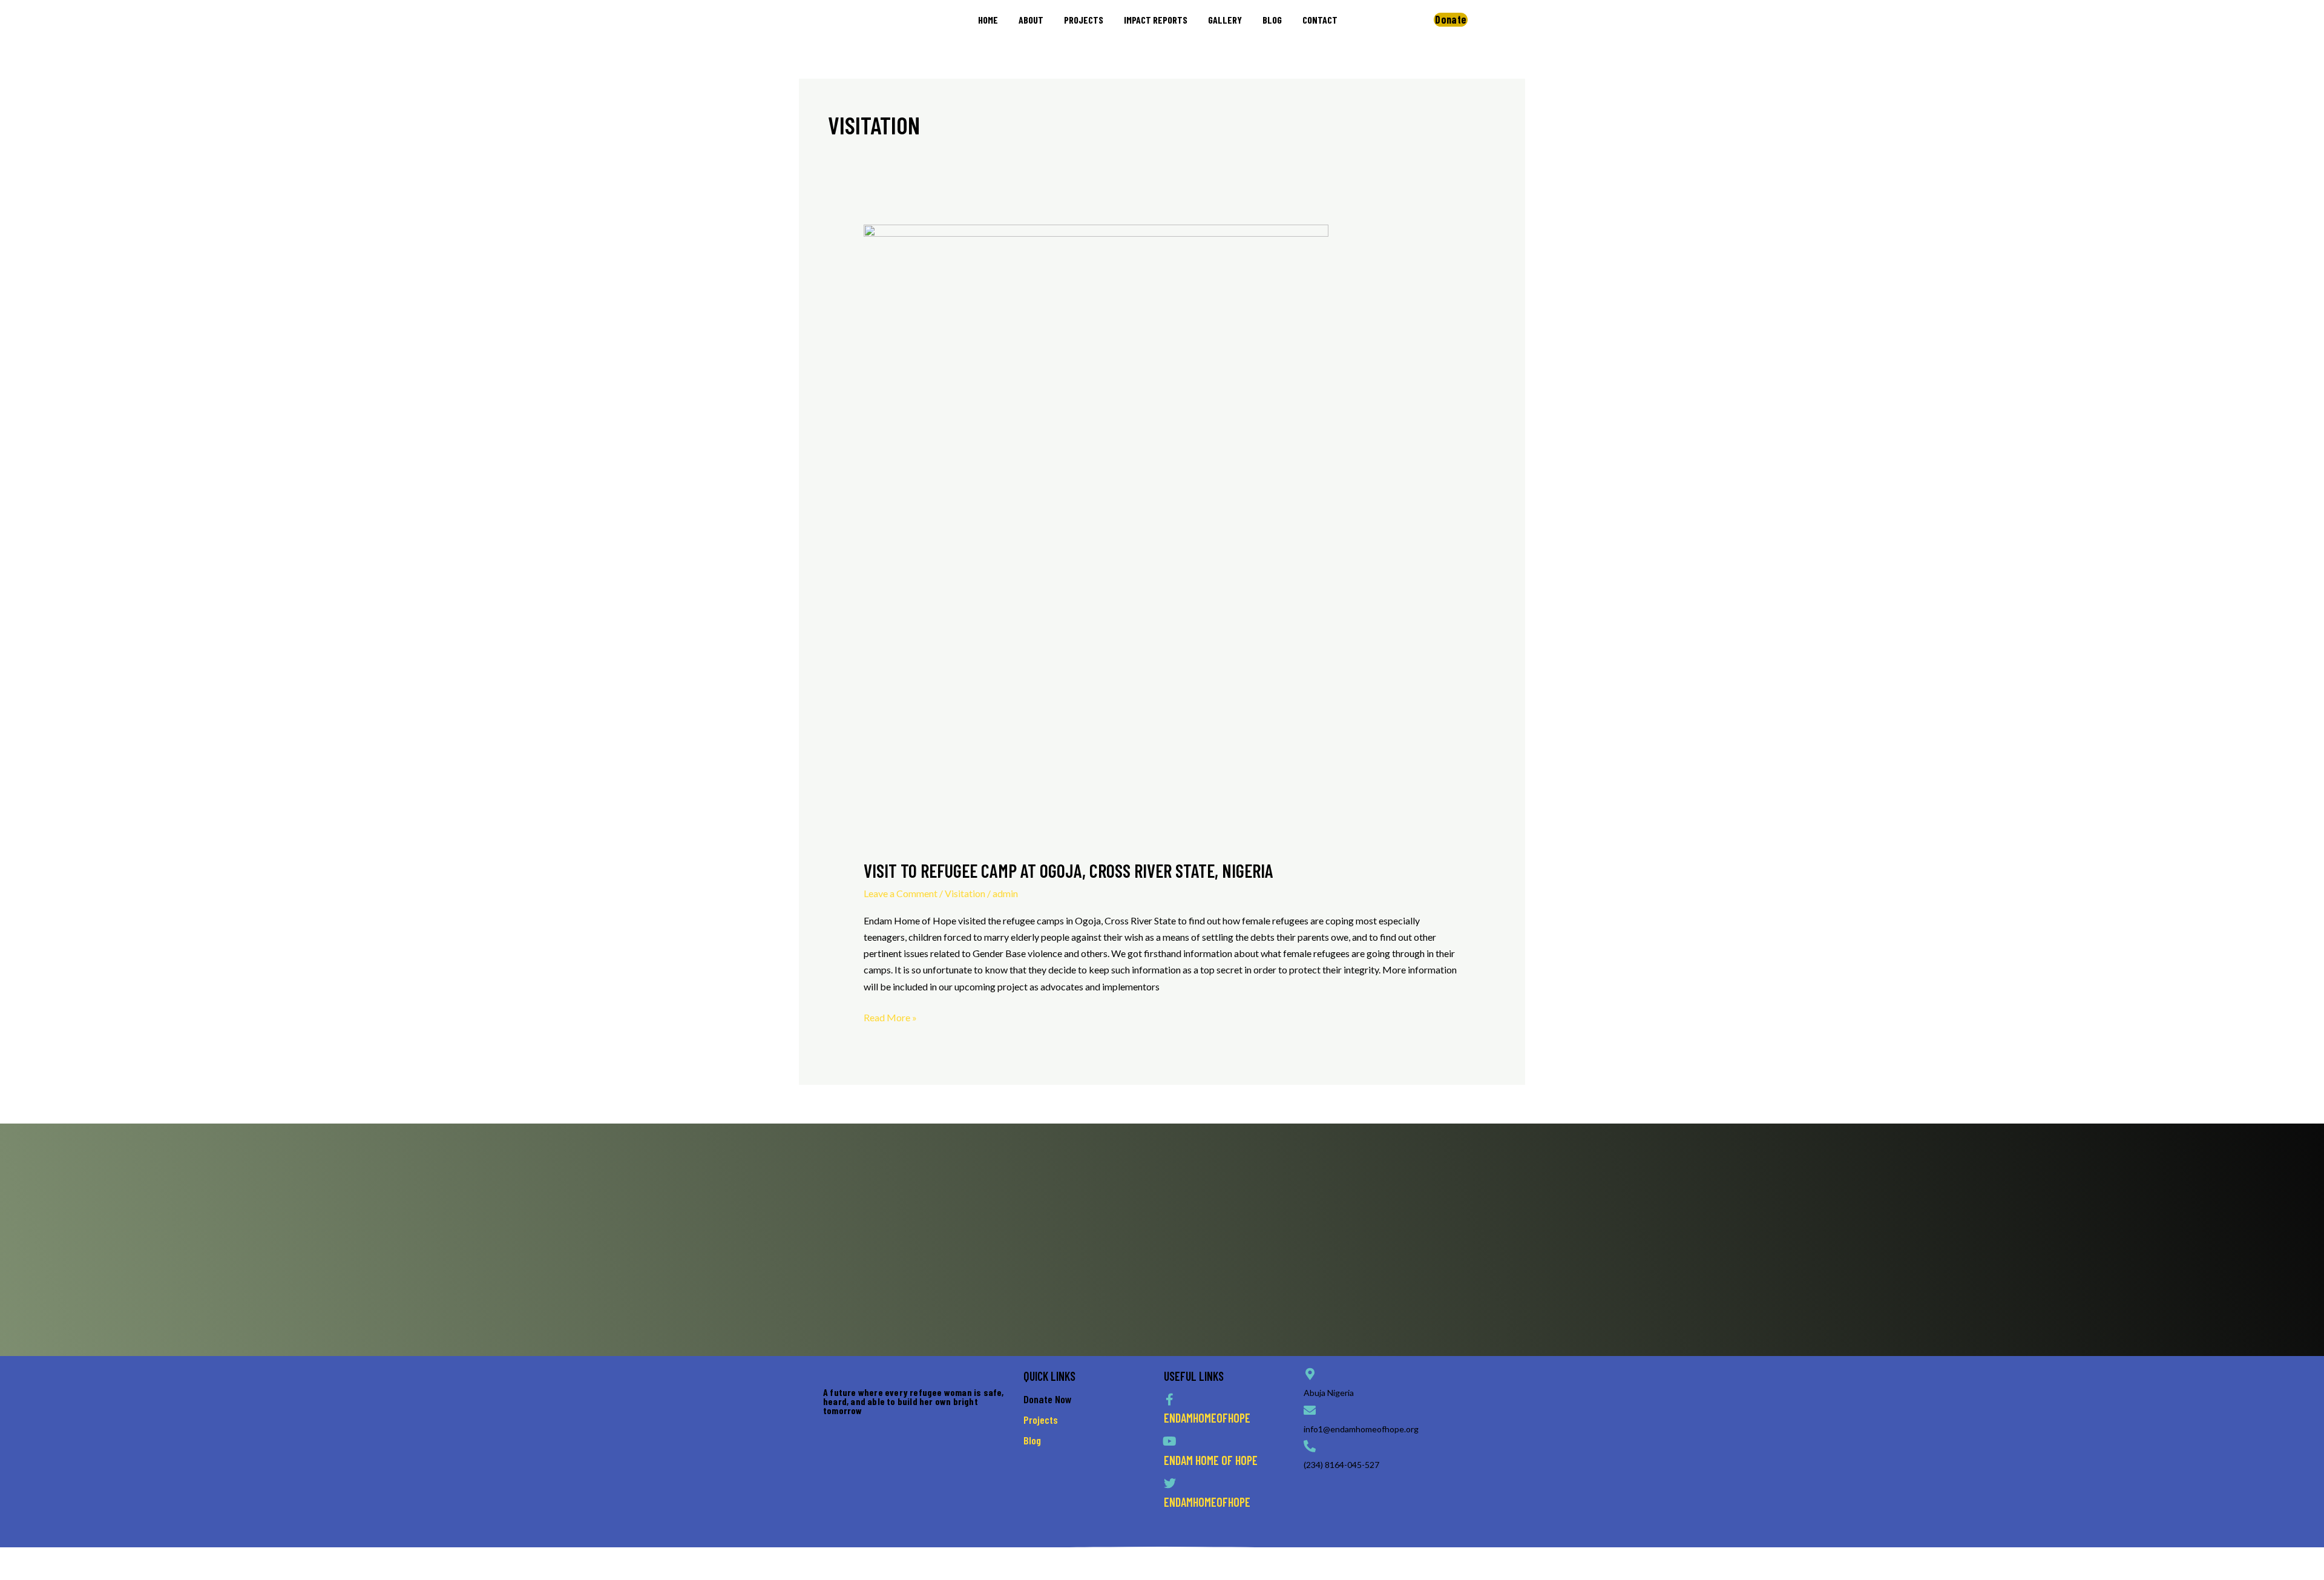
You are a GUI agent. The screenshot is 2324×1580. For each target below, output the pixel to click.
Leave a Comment (901, 893)
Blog (1032, 1440)
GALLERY (1225, 20)
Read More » (890, 1016)
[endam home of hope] (1170, 1441)
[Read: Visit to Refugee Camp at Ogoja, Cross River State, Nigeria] (1096, 533)
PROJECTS (1084, 20)
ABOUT (1031, 20)
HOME (988, 20)
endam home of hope (1211, 1460)
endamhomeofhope (1207, 1418)
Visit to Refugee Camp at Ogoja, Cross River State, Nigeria (1068, 871)
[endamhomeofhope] (1170, 1400)
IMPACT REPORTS (1156, 20)
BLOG (1272, 20)
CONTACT (1320, 20)
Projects (1041, 1420)
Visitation (965, 893)
